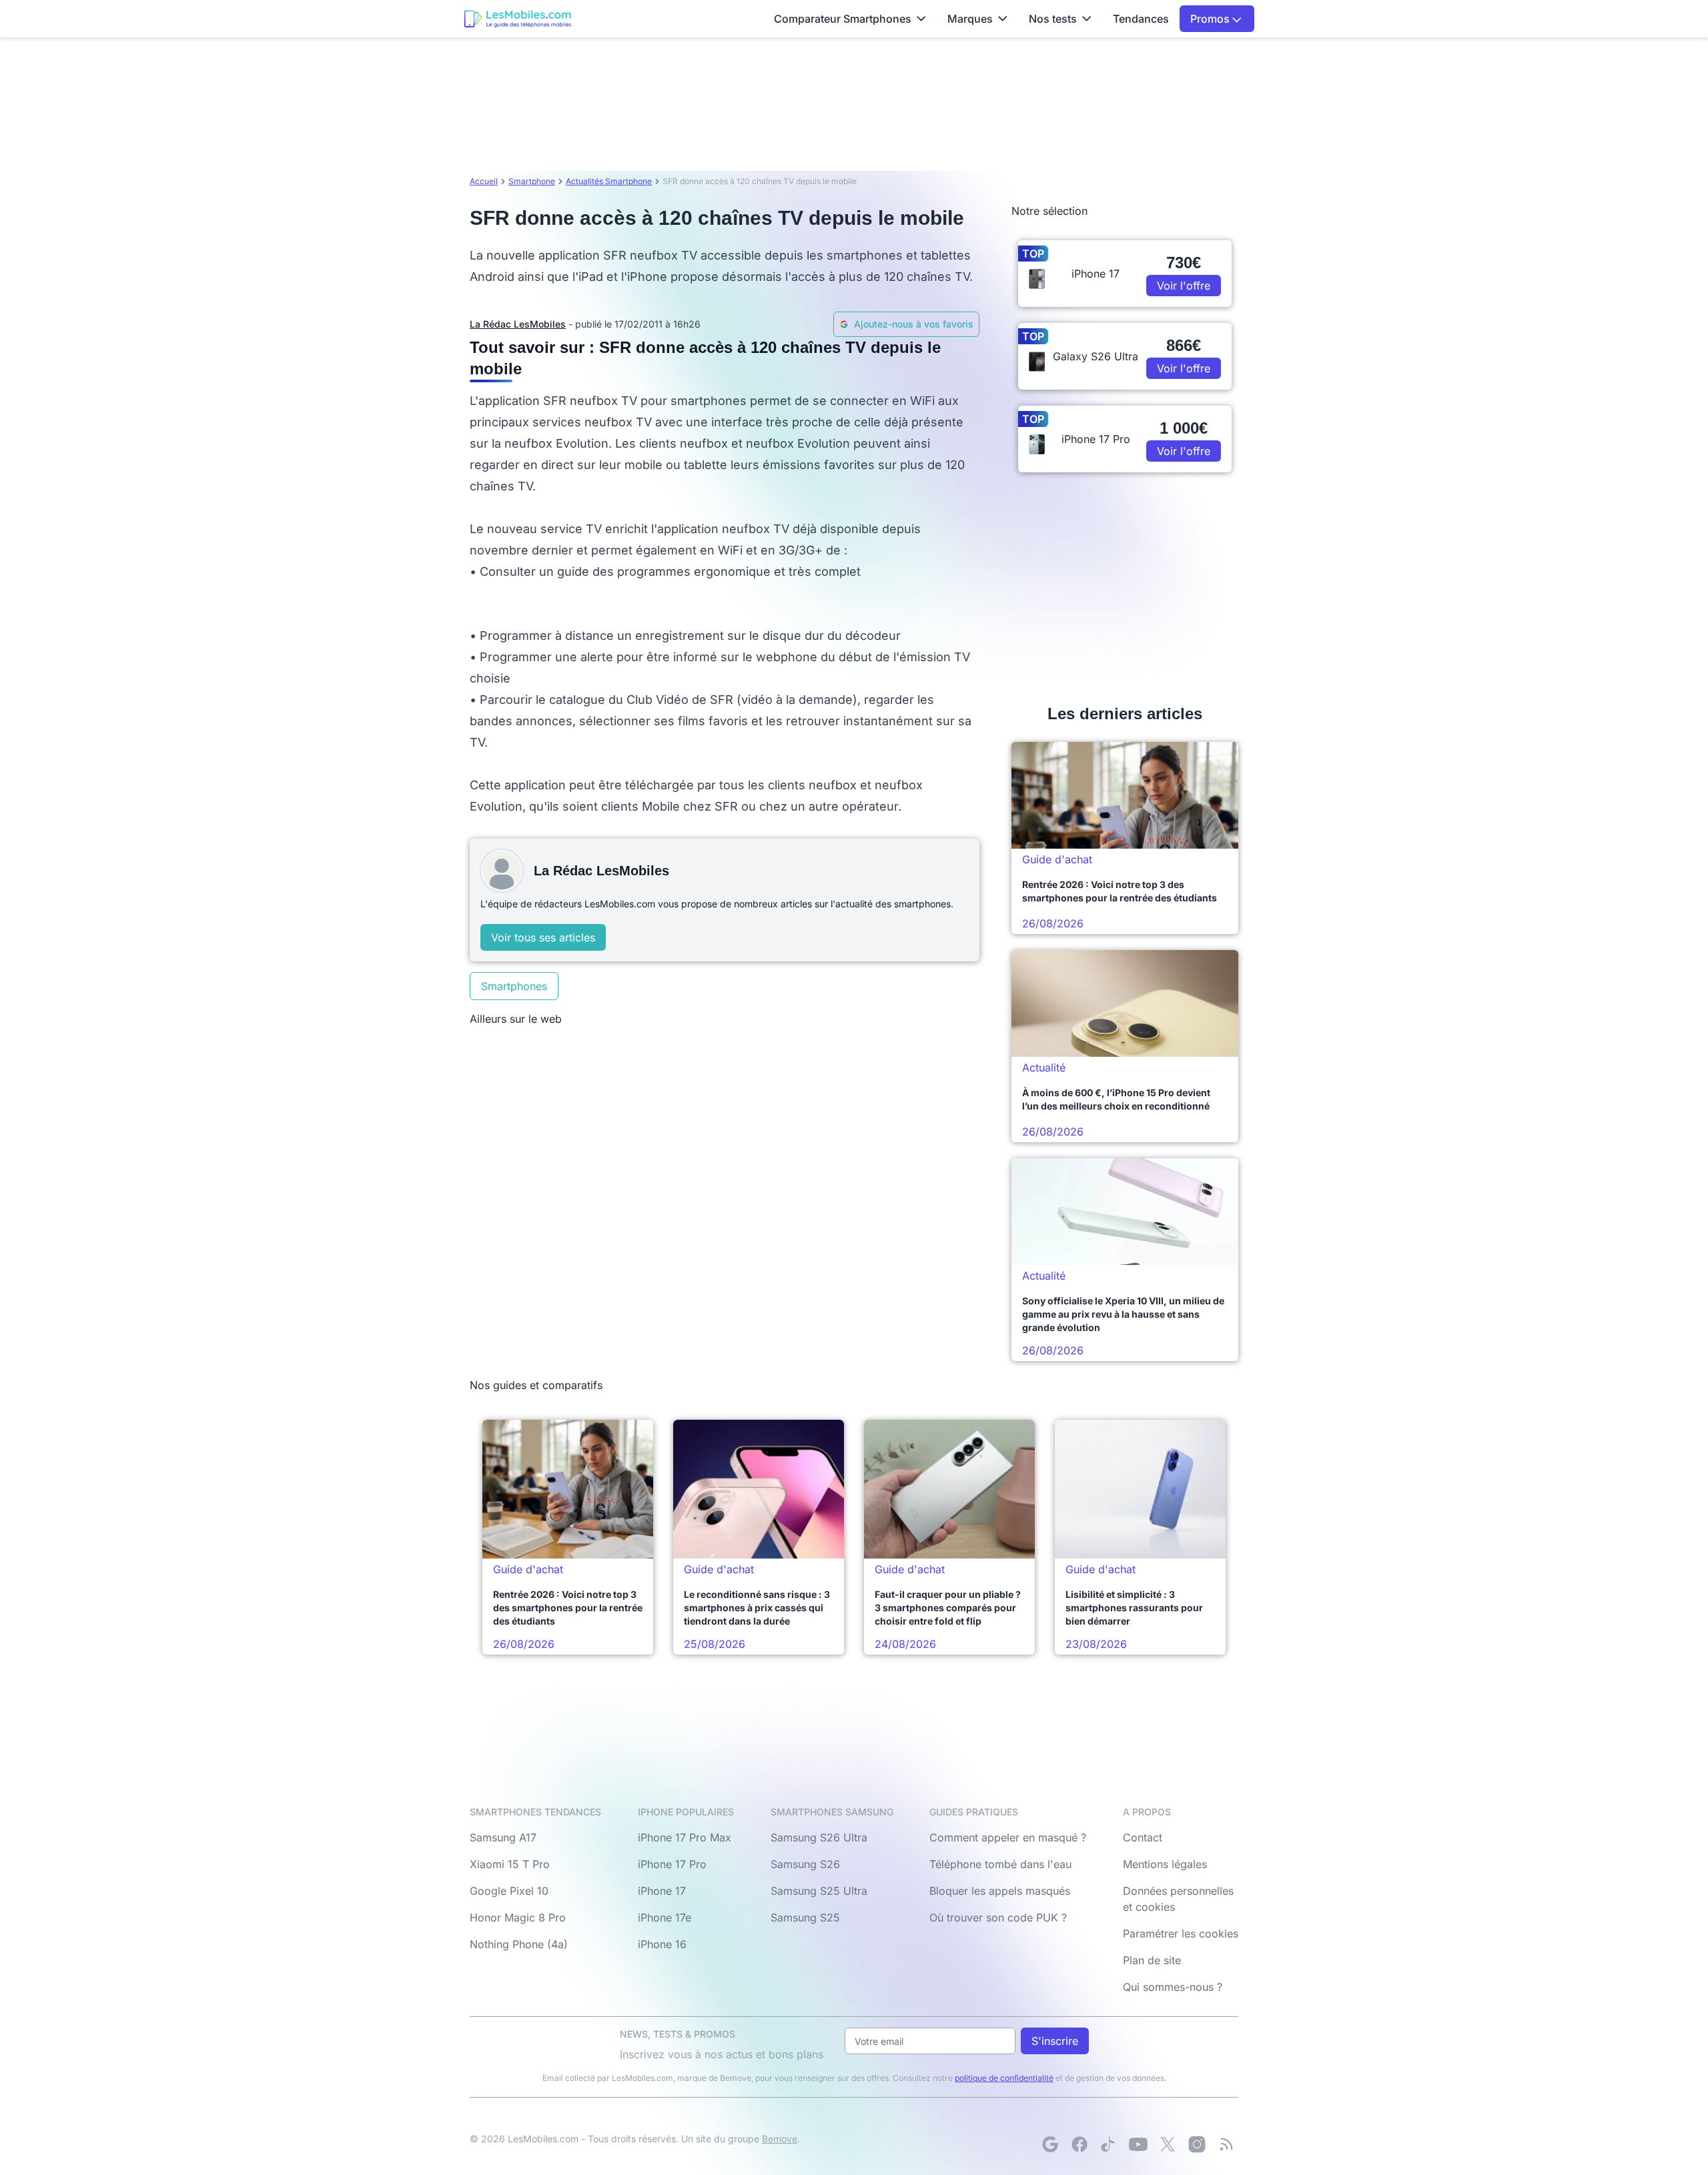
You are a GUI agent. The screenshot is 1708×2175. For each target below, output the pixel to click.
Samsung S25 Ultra (819, 1891)
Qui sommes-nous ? (1173, 1987)
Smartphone (532, 181)
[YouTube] (1138, 2144)
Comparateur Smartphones (843, 19)
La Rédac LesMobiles (518, 324)
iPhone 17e (665, 1917)
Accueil (484, 181)
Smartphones (514, 986)
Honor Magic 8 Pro (518, 1917)
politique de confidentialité (1004, 2078)
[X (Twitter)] (1168, 2144)
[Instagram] (1197, 2144)
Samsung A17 (503, 1837)
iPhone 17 (662, 1891)
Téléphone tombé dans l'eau (1000, 1864)
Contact (1143, 1837)
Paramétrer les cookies (1181, 1933)
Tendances (1141, 19)
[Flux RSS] (1226, 2144)
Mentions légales (1165, 1864)
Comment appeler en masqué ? (1008, 1837)
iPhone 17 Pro (672, 1864)
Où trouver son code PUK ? (998, 1917)
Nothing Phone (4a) (519, 1944)
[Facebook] (1080, 2144)
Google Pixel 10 (509, 1891)
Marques (970, 19)
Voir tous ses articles (543, 937)
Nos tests (1053, 19)
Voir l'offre (1184, 286)
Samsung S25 (805, 1917)
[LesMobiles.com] (518, 19)
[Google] (1050, 2144)
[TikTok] (1109, 2144)
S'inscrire (1055, 2041)
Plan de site (1152, 1960)
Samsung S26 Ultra (819, 1837)
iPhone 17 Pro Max (685, 1837)
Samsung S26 (805, 1864)
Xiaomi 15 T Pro (510, 1864)
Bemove (780, 2139)
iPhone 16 (662, 1944)
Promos (1211, 19)
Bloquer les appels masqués (1000, 1891)
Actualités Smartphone (609, 181)
